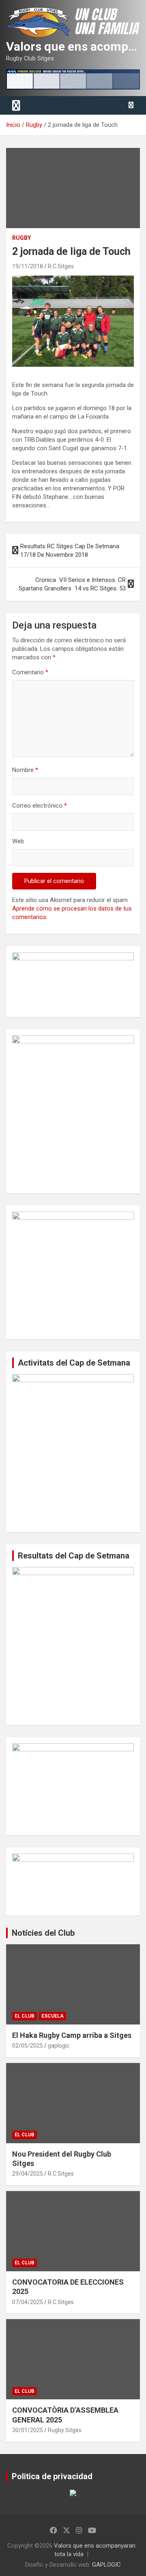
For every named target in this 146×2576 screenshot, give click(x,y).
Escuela (53, 2016)
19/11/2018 (28, 266)
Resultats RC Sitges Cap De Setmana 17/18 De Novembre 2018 (70, 550)
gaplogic (59, 2046)
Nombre (25, 770)
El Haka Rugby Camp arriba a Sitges (72, 2035)
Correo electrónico (40, 806)
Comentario (30, 672)
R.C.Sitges (61, 266)
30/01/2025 (28, 2430)
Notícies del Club (43, 1933)
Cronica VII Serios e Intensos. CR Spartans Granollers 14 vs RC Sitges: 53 (72, 584)
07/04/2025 (28, 2302)
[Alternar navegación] (16, 105)
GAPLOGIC (106, 2565)
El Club (25, 2016)
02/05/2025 (28, 2046)
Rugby (21, 238)
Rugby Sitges (65, 2430)
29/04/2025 (28, 2174)
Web (18, 841)
